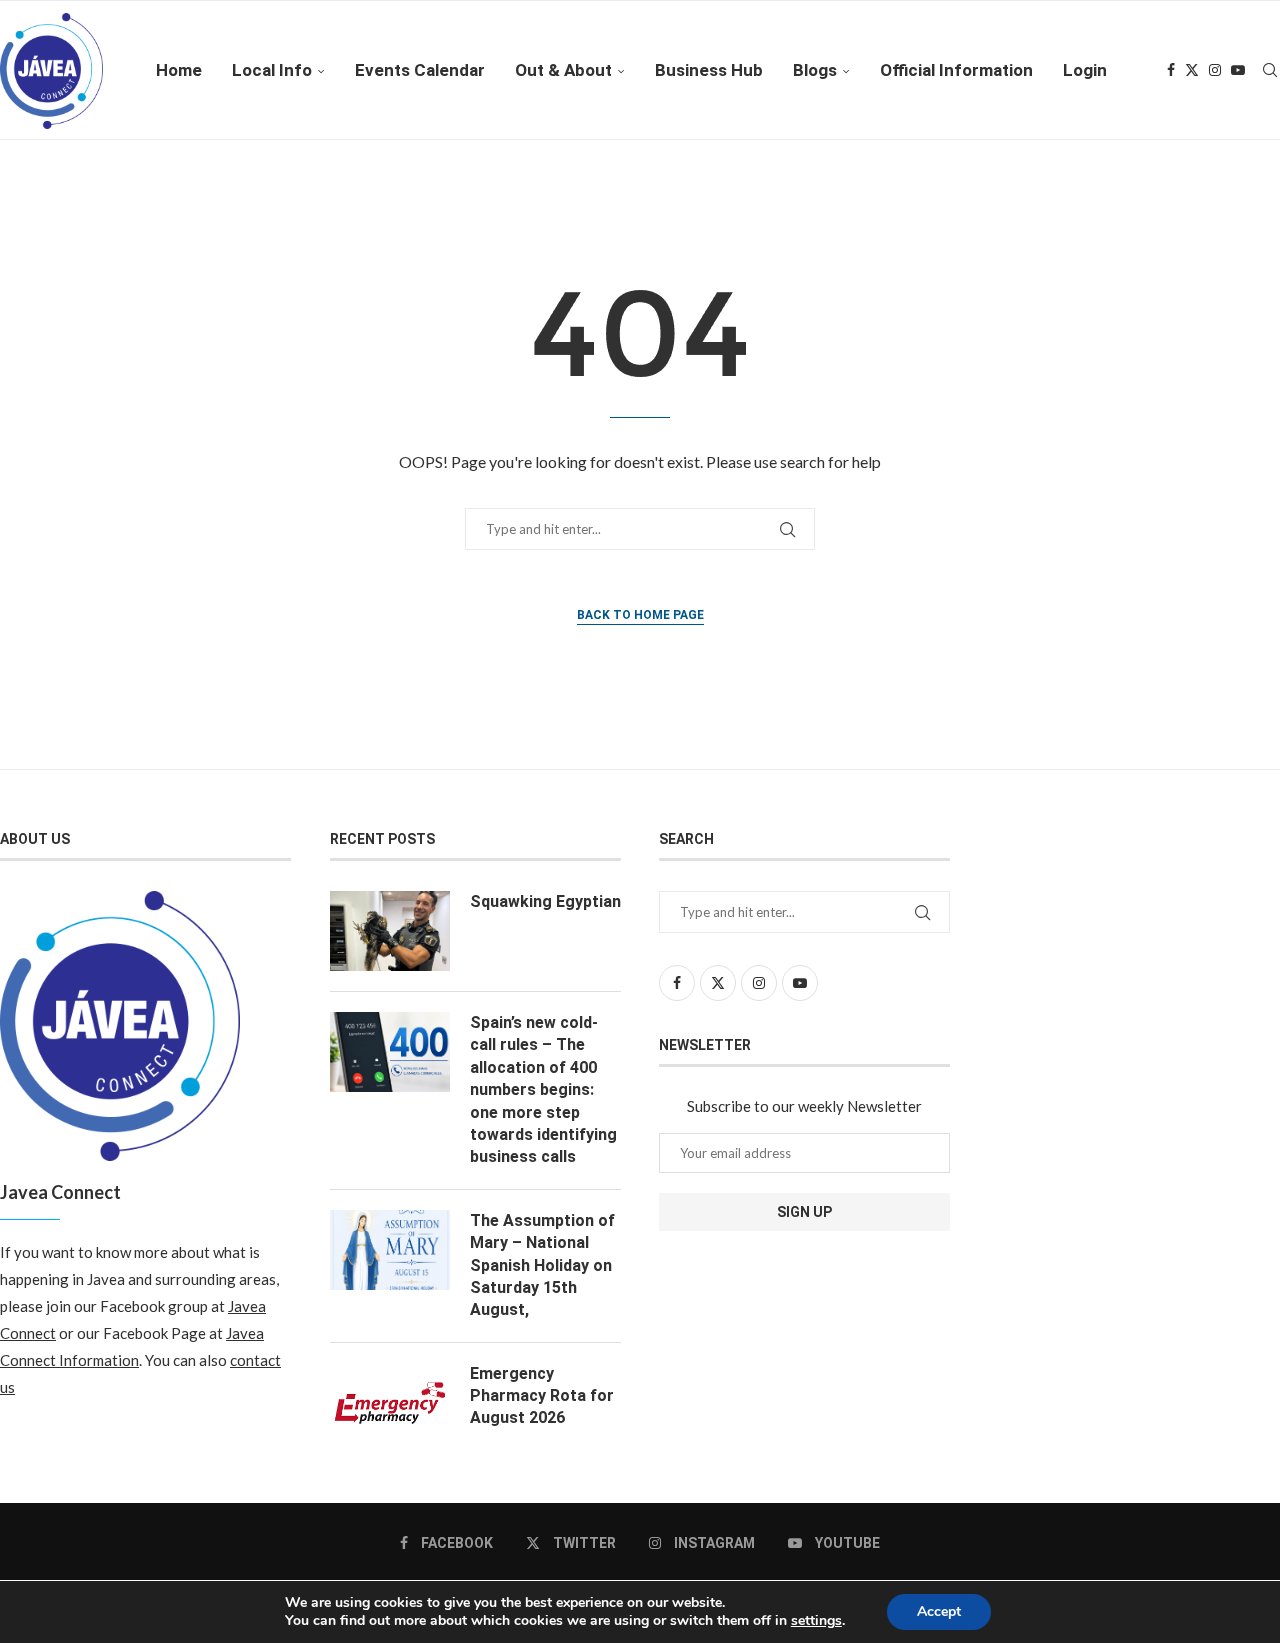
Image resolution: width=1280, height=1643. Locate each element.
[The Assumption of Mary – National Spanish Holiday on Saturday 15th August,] (390, 1250)
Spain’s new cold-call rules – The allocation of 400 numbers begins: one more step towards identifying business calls (543, 1089)
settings (816, 1621)
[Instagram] (1215, 70)
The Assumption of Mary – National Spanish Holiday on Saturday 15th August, (542, 1265)
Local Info (272, 70)
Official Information (956, 70)
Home (179, 70)
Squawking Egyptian (545, 901)
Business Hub (709, 70)
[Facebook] (1171, 70)
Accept (939, 1611)
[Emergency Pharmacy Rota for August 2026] (390, 1403)
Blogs (815, 70)
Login (1085, 70)
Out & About (563, 70)
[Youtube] (1238, 70)
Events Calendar (420, 70)
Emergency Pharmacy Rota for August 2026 (542, 1396)
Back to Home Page (640, 615)
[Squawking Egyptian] (390, 931)
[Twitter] (1192, 70)
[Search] (1270, 70)
